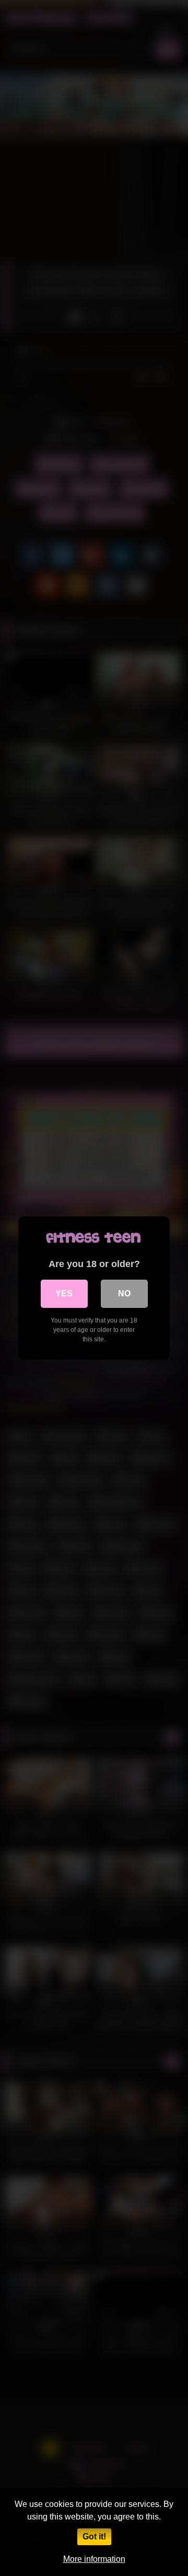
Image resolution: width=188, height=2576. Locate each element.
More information (94, 2559)
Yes (64, 1293)
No (124, 1293)
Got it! (94, 2537)
